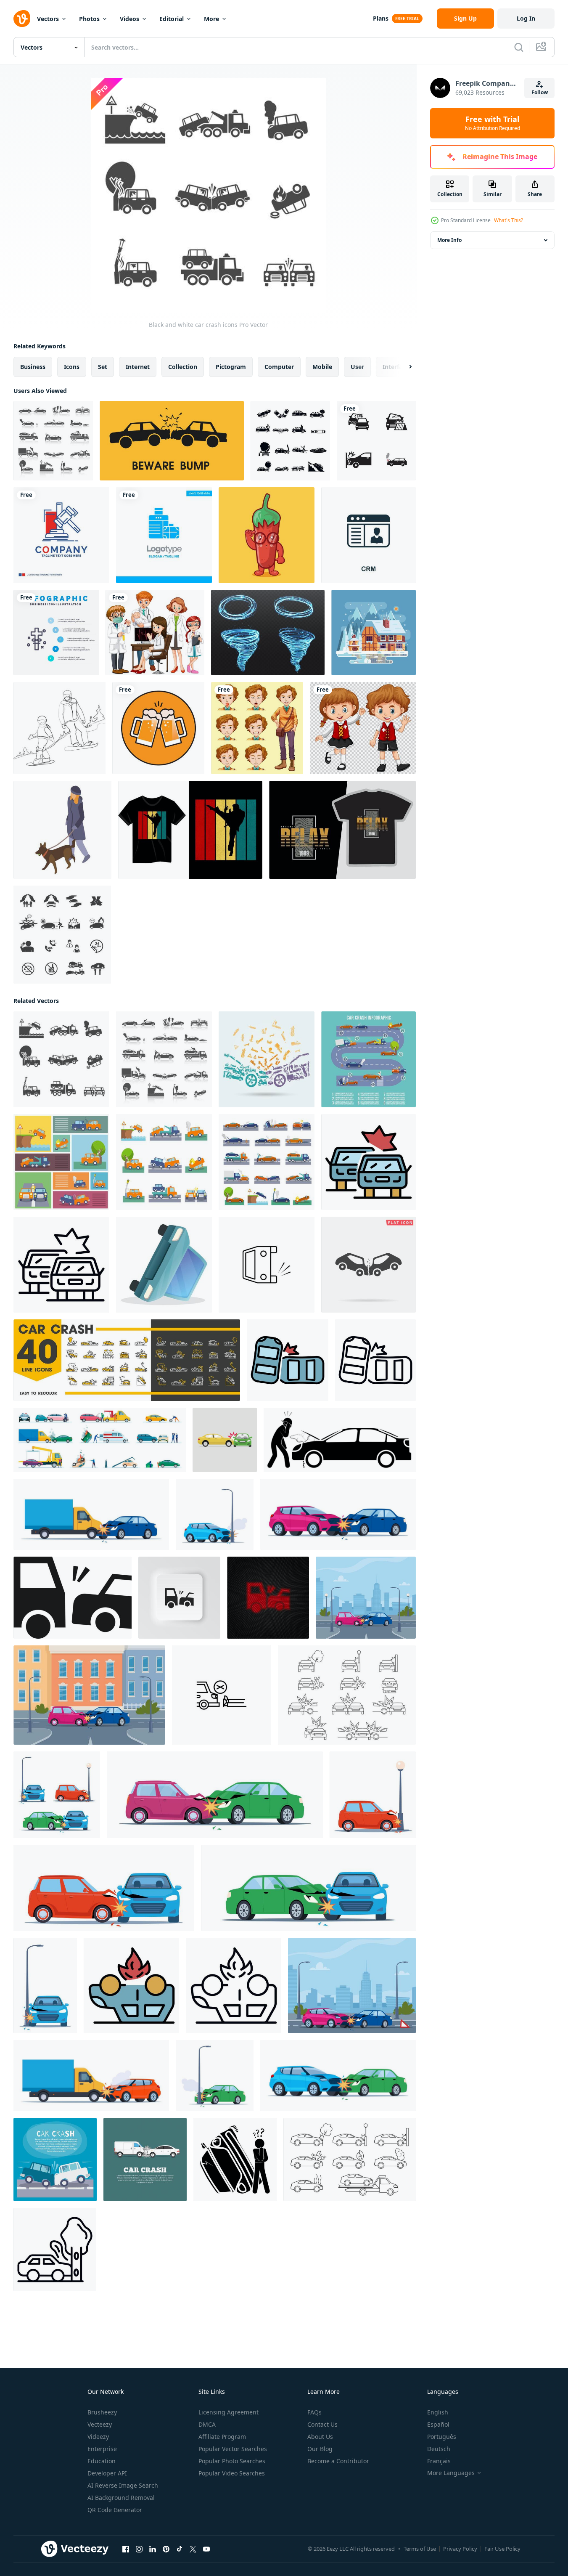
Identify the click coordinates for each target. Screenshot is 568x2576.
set (103, 367)
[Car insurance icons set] (62, 935)
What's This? (509, 220)
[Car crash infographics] (369, 1059)
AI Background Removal (121, 2498)
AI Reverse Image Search (123, 2485)
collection (183, 367)
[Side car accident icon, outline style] (375, 1360)
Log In (526, 18)
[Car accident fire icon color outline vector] (131, 1986)
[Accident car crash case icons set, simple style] (290, 441)
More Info (449, 240)
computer (279, 367)
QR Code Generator (115, 2510)
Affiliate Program (222, 2437)
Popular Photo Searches (232, 2461)
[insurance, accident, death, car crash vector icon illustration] (222, 1695)
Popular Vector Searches (233, 2449)
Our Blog (320, 2449)
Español (438, 2424)
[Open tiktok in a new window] (180, 2549)
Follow (540, 92)
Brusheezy (102, 2412)
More (211, 19)
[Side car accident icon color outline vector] (288, 1360)
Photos (89, 19)
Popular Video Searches (232, 2473)
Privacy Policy (460, 2549)
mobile (322, 367)
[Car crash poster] (55, 2159)
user (357, 367)
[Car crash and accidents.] (225, 1440)
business (33, 367)
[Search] (519, 47)
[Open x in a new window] (193, 2549)
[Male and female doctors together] (155, 633)
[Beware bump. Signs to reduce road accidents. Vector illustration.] (172, 441)
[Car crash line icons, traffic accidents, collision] (127, 1360)
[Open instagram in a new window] (139, 2549)
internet (138, 367)
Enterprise (102, 2449)
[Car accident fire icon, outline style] (234, 1986)
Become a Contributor (338, 2461)
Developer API (107, 2473)
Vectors (48, 19)
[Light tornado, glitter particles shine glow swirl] (268, 633)
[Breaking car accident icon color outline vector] (369, 1162)
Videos (129, 19)
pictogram (231, 367)
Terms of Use (420, 2549)
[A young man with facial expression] (257, 728)
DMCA (207, 2424)
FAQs (314, 2412)
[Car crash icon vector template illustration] (376, 441)
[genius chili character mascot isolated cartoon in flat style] (267, 535)
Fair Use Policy (502, 2549)
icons (72, 367)
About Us (320, 2437)
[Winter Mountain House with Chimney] (374, 633)
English (438, 2412)
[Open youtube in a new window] (206, 2549)
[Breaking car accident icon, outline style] (61, 1265)
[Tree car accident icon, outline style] (55, 2250)
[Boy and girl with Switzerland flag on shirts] (363, 728)
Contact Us (322, 2424)
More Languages (451, 2473)
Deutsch (439, 2449)
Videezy (98, 2437)
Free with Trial (493, 123)
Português (442, 2437)
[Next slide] (403, 367)
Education (102, 2461)
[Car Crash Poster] (145, 2159)
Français (439, 2461)
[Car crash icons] (61, 1162)
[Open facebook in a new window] (126, 2549)
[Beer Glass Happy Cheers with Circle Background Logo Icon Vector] (158, 728)
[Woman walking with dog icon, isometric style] (62, 830)
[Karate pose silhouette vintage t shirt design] (190, 830)
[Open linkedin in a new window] (153, 2549)
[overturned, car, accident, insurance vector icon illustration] (267, 1265)
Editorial (172, 19)
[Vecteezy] (22, 19)
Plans (381, 18)
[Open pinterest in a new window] (166, 2549)
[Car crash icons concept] (267, 1059)
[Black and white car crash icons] (53, 441)
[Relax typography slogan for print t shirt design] (342, 830)
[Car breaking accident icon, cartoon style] (164, 1265)
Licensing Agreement (229, 2412)
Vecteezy (100, 2424)
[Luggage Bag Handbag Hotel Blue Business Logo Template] (164, 535)
